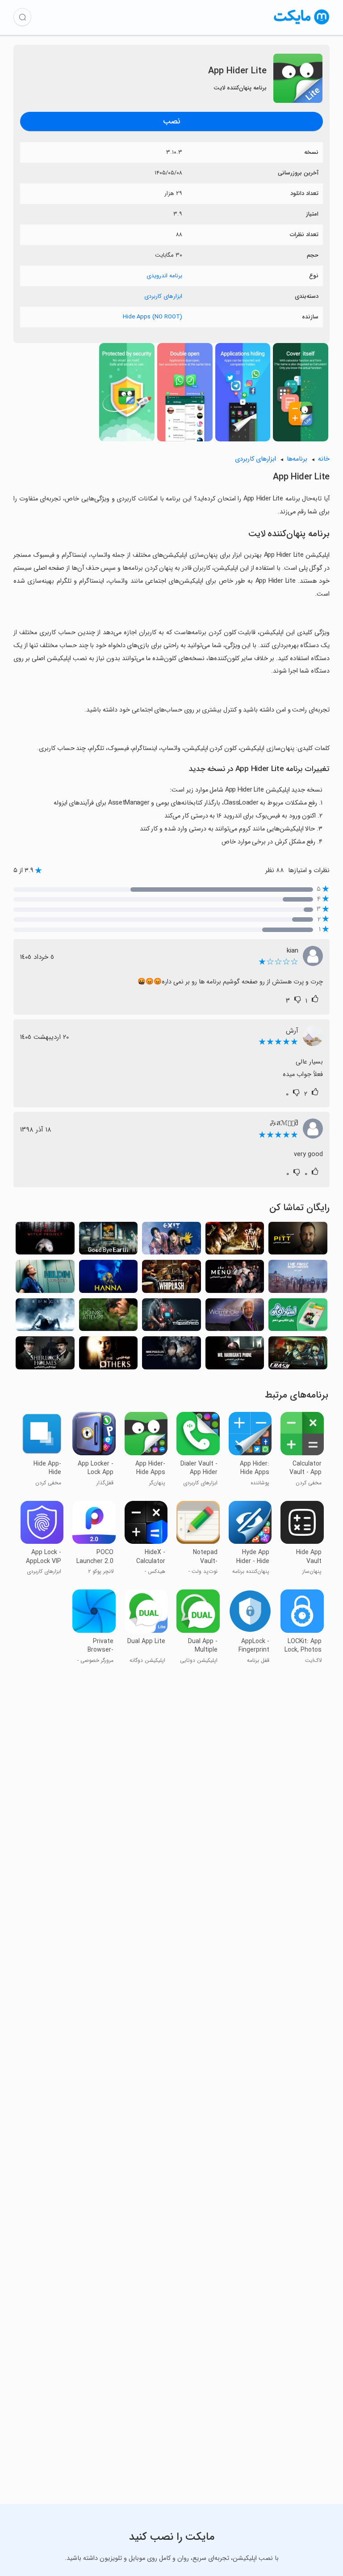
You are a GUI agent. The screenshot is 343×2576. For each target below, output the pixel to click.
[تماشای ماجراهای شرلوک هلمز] (45, 1356)
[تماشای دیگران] (109, 1356)
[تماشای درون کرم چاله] (235, 1318)
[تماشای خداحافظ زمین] (109, 1241)
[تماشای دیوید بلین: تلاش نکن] (109, 1318)
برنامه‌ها (297, 459)
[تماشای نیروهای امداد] (298, 1279)
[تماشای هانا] (109, 1279)
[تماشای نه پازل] (171, 1356)
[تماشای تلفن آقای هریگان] (235, 1356)
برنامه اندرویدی (164, 276)
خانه (324, 459)
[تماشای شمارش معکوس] (171, 1318)
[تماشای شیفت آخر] (45, 1279)
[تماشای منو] (235, 1279)
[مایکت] (302, 24)
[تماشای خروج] (171, 1241)
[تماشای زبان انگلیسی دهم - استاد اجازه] (298, 1318)
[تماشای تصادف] (298, 1356)
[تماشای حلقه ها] (45, 1318)
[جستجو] (22, 17)
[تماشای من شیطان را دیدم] (235, 1241)
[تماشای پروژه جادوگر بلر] (45, 1241)
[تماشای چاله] (298, 1241)
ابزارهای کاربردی (163, 296)
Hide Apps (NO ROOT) (153, 317)
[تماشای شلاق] (171, 1279)
